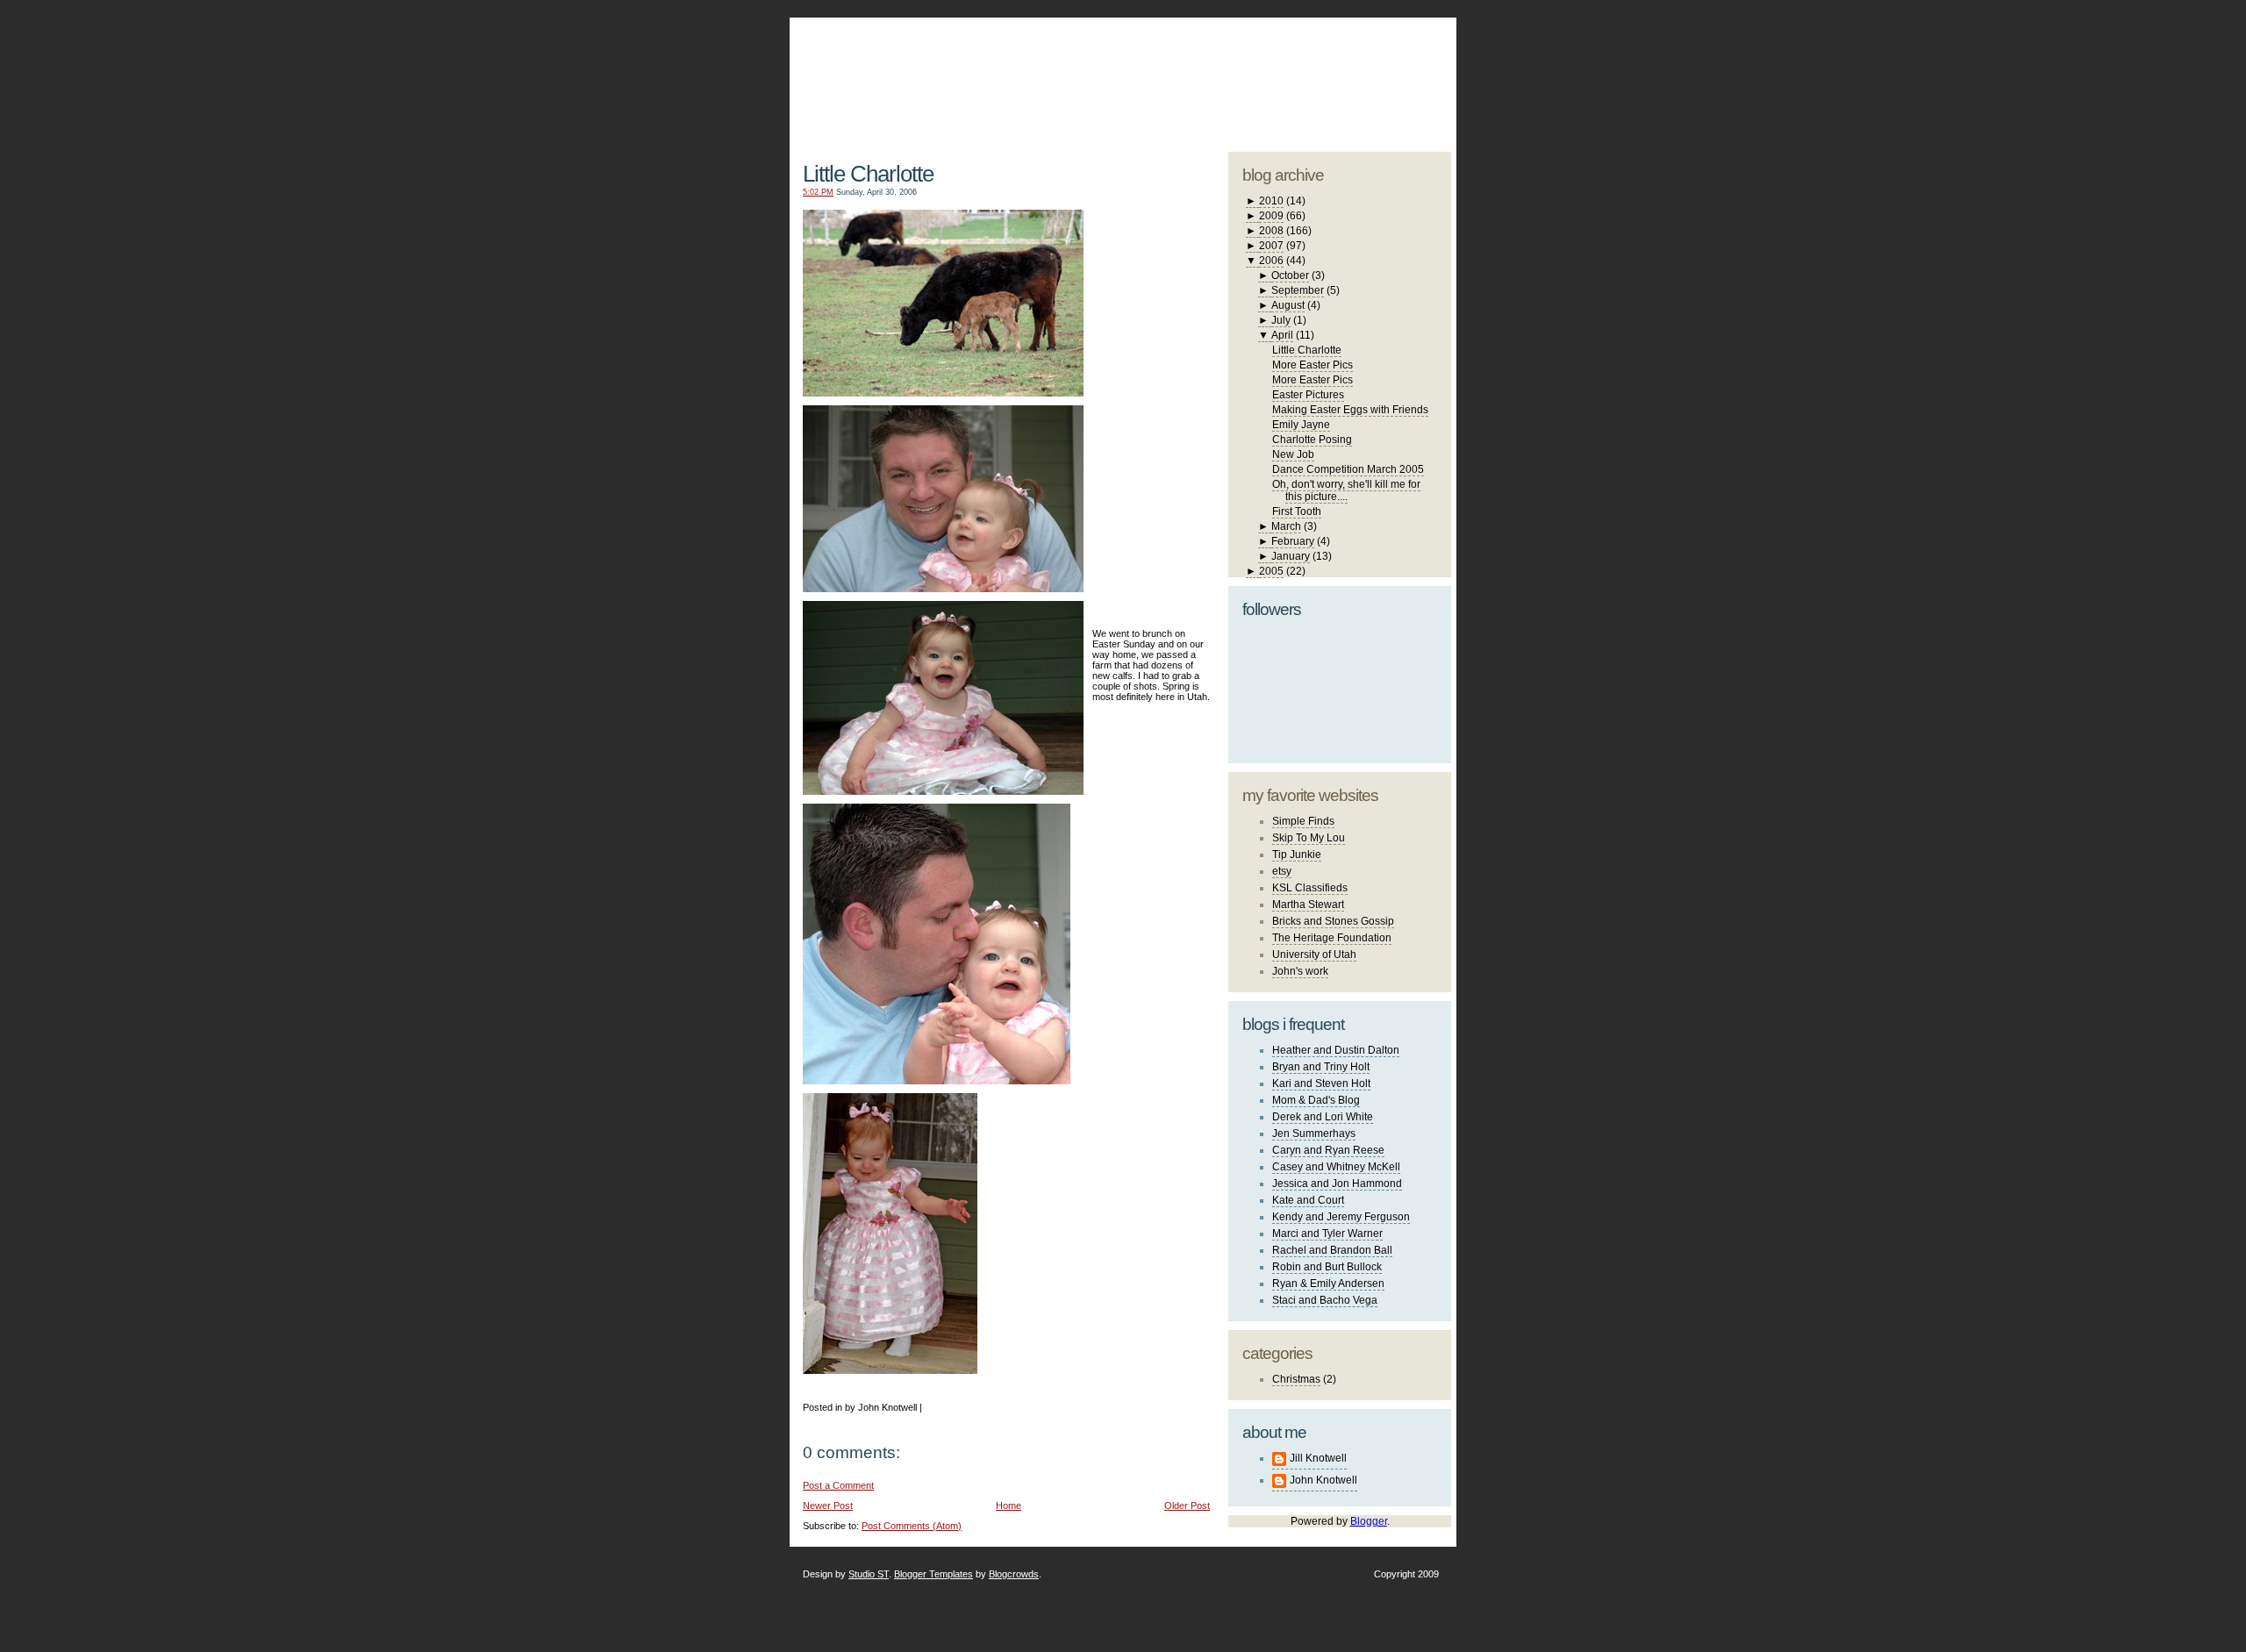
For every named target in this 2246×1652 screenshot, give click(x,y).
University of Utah (1314, 955)
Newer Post (828, 1505)
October (1290, 275)
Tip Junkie (1297, 855)
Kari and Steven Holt (1321, 1083)
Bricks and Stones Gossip (1333, 921)
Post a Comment (838, 1485)
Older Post (1187, 1505)
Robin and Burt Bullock (1327, 1267)
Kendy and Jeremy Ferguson (1341, 1217)
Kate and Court (1308, 1200)
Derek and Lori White (1323, 1117)
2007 (1271, 246)
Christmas (1296, 1379)
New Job (1293, 454)
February (1293, 541)
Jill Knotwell (1318, 1458)
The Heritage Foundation (1332, 938)
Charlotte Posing (1312, 440)
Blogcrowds (1014, 1574)
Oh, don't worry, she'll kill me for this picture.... (1346, 490)
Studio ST (869, 1574)
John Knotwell (1323, 1480)
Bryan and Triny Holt (1321, 1067)
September (1298, 290)
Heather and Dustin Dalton (1336, 1050)
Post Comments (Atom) (912, 1526)
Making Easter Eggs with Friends (1350, 410)
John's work (1300, 971)
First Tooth (1297, 511)
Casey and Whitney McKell (1336, 1167)
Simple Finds (1303, 821)
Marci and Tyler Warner (1327, 1234)
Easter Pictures (1308, 395)
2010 (1271, 201)
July (1281, 320)
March (1286, 526)
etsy (1282, 871)
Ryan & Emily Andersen (1328, 1284)
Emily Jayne (1301, 425)
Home (1009, 1505)
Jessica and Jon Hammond (1337, 1184)
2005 (1271, 571)
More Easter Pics (1313, 365)
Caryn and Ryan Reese (1328, 1150)
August (1288, 305)
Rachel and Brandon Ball (1332, 1250)
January (1291, 556)
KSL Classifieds (1310, 888)
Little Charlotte (868, 174)
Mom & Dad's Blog (1316, 1100)
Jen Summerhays (1314, 1134)
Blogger (1369, 1521)
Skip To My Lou (1309, 838)
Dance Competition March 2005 (1348, 469)
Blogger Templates (933, 1574)
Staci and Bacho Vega (1325, 1300)
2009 (1271, 216)
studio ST (1314, 75)
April (1282, 335)
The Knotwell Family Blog (1003, 71)
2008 (1271, 231)
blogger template (1385, 61)
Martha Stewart (1308, 905)
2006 (1271, 261)
